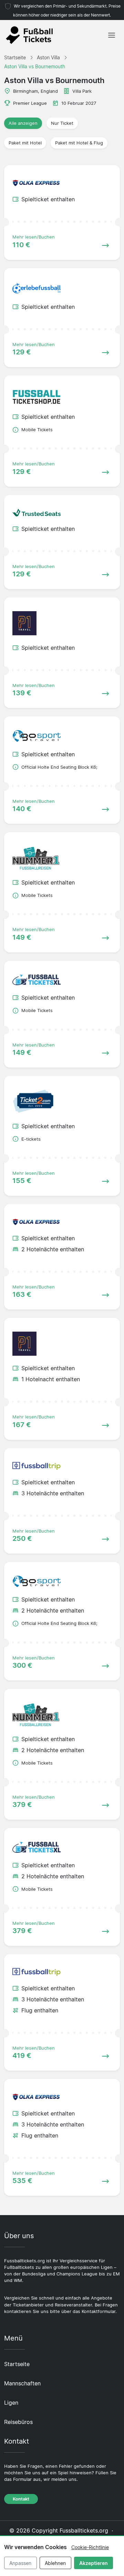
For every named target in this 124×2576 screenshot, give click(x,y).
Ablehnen (55, 2563)
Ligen (11, 2403)
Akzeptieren (94, 2563)
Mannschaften (22, 2383)
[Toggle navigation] (112, 35)
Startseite (17, 2364)
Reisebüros (18, 2422)
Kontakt (21, 2499)
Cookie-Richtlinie (90, 2547)
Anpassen (20, 2563)
